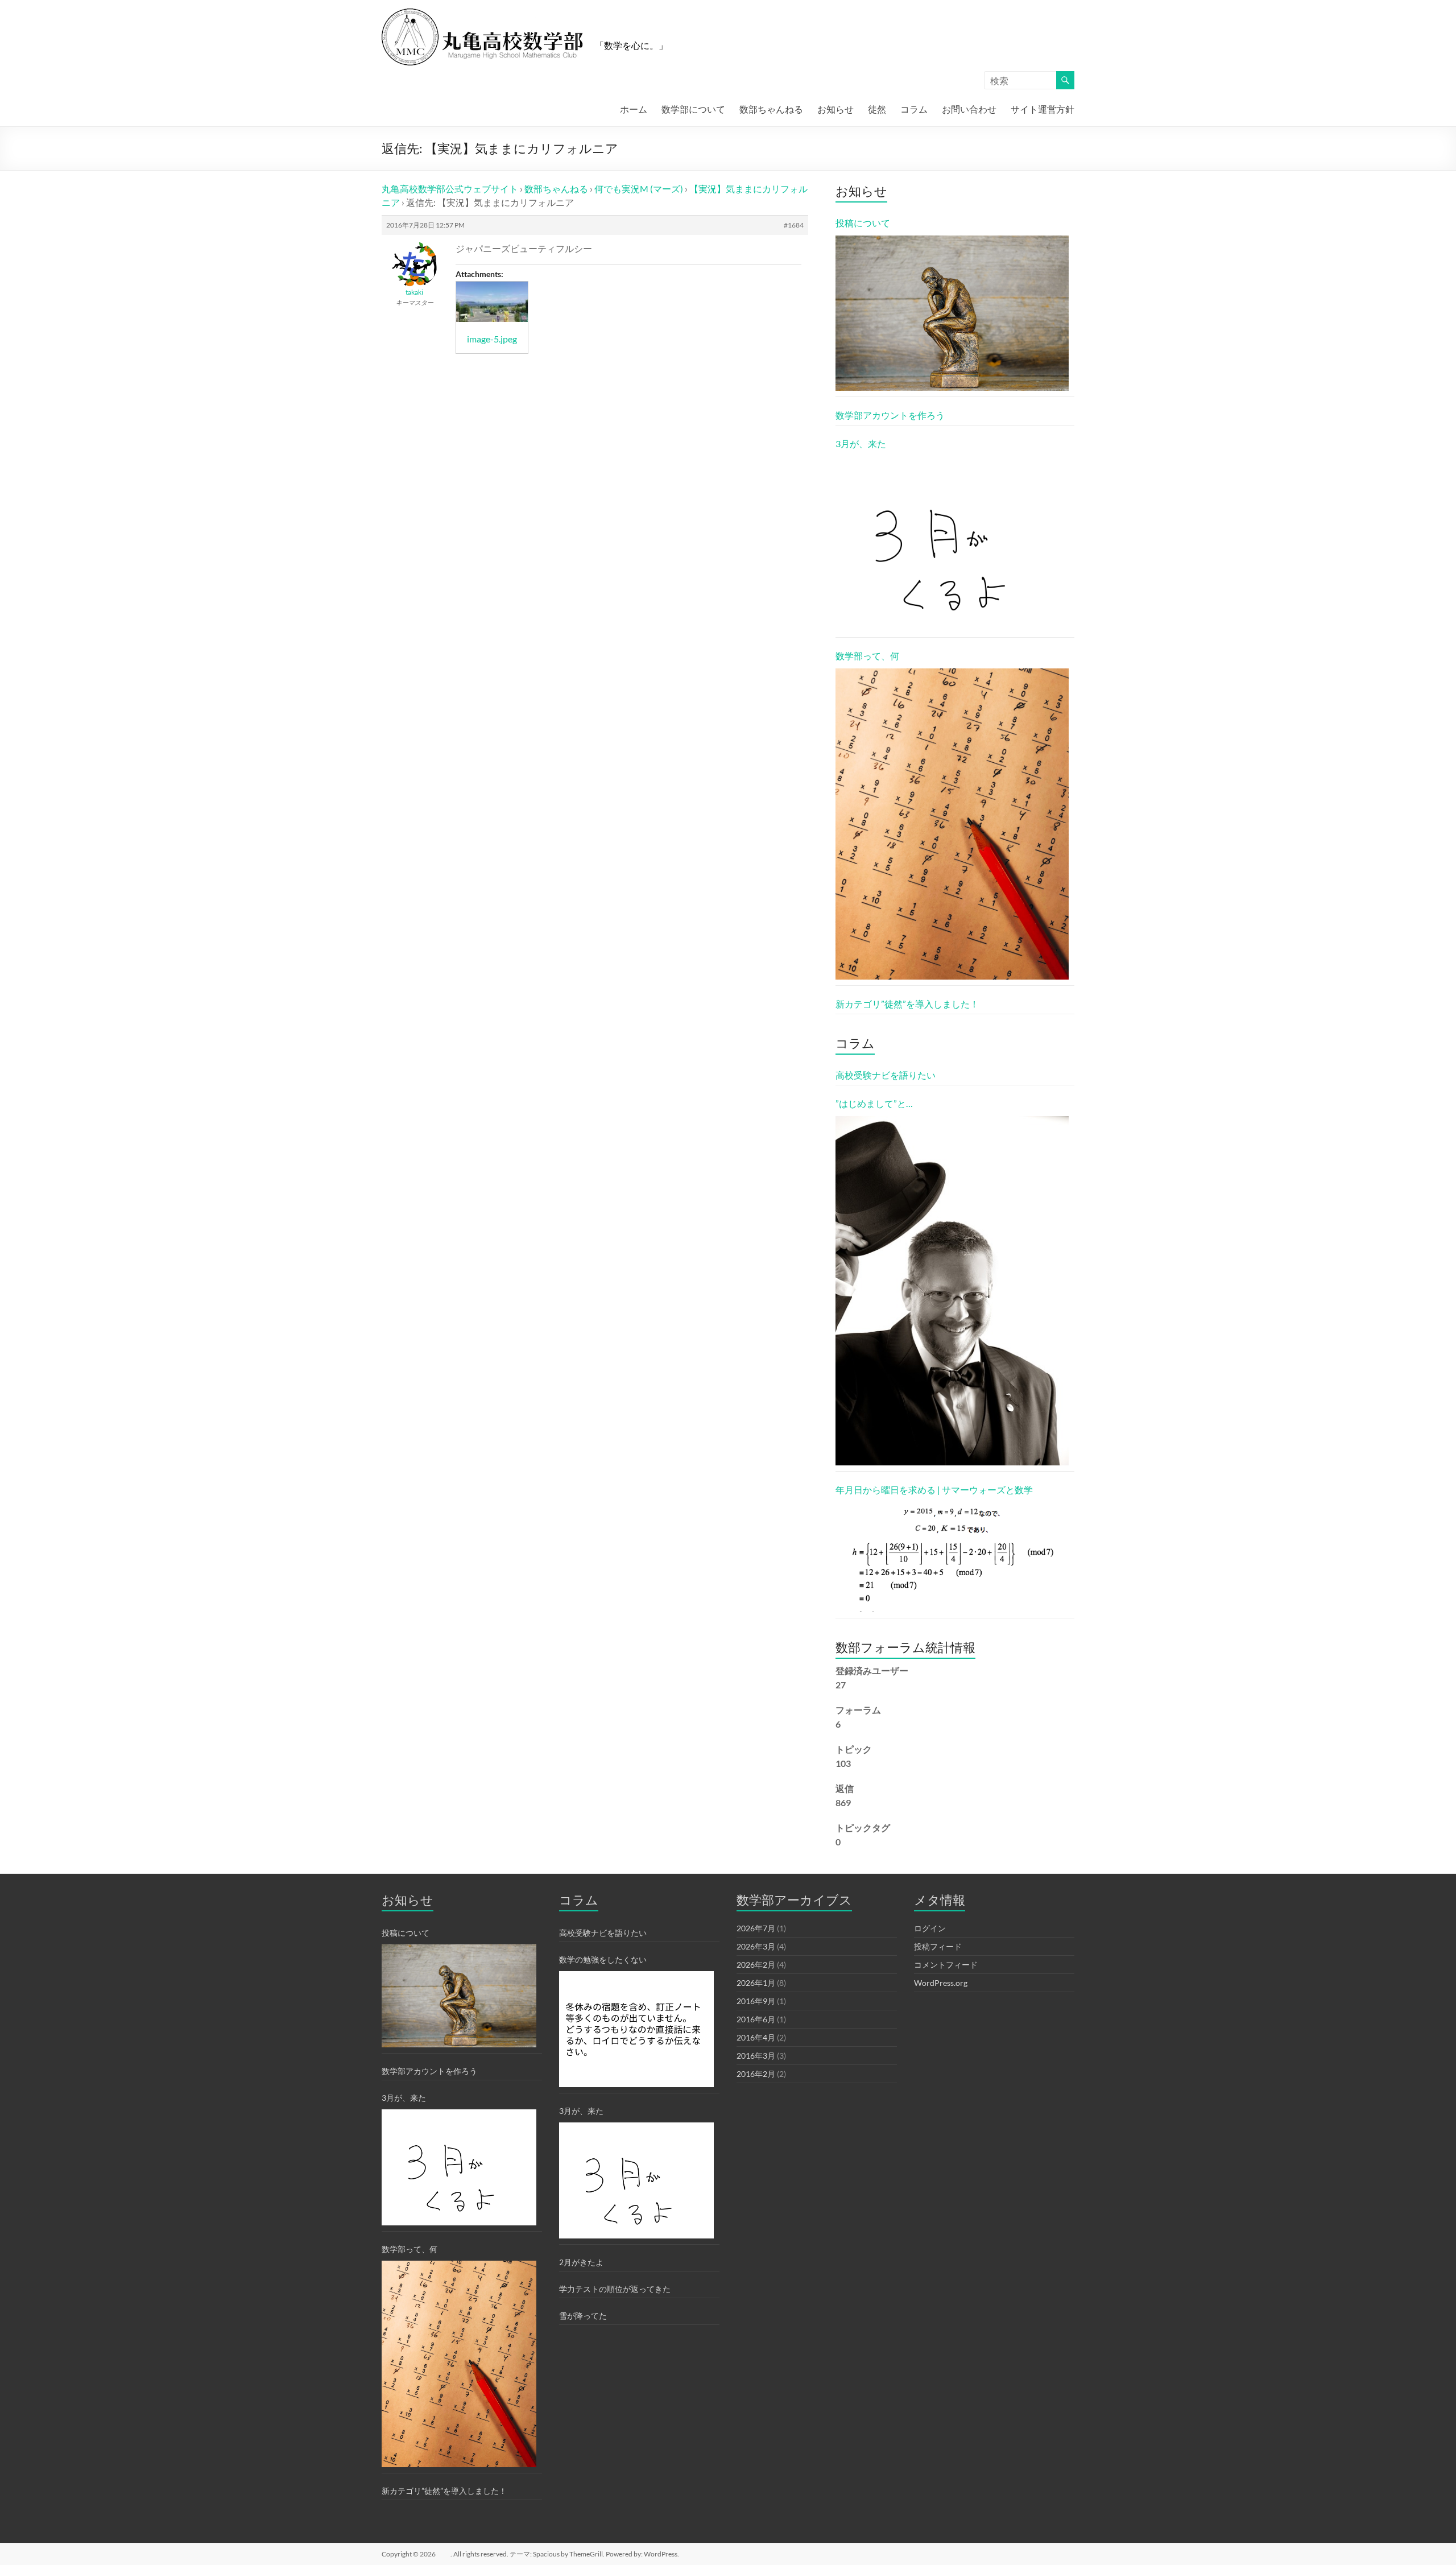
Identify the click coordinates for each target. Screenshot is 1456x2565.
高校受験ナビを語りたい (886, 1075)
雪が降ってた (583, 2316)
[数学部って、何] (952, 824)
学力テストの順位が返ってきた (615, 2289)
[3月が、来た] (952, 544)
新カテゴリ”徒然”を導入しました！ (907, 1004)
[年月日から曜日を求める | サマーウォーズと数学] (952, 1557)
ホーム (634, 109)
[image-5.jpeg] (492, 302)
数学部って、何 (867, 656)
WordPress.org (941, 1983)
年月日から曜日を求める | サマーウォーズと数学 (934, 1490)
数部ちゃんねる (771, 109)
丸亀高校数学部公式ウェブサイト (450, 189)
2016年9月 (756, 2001)
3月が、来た (861, 443)
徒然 (877, 109)
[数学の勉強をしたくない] (636, 2029)
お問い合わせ (969, 109)
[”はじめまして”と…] (952, 1291)
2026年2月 (756, 1965)
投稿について (863, 223)
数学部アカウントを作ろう (890, 415)
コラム (914, 109)
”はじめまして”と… (874, 1103)
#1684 (794, 225)
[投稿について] (952, 313)
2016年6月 (756, 2019)
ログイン (930, 1928)
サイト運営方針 (1043, 109)
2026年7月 (756, 1928)
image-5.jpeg (492, 339)
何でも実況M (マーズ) (639, 189)
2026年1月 (756, 1983)
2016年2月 (756, 2074)
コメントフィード (946, 1965)
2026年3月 (756, 1946)
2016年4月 (756, 2037)
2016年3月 (756, 2056)
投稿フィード (938, 1946)
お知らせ (835, 109)
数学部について (693, 109)
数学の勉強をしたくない (603, 1959)
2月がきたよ (581, 2262)
